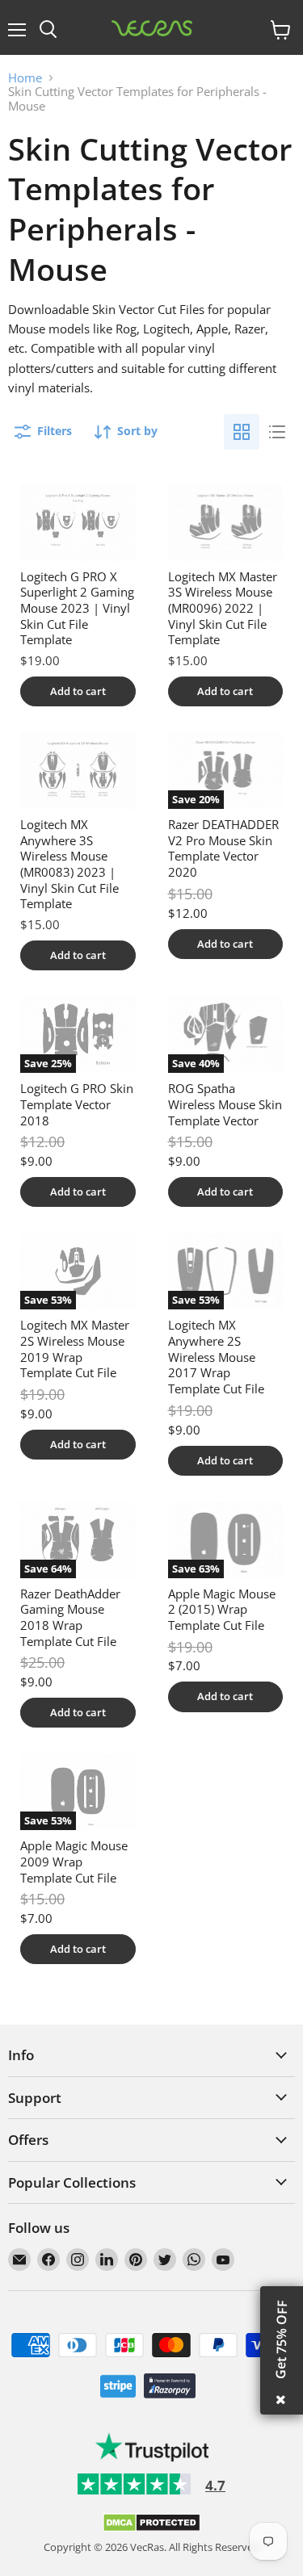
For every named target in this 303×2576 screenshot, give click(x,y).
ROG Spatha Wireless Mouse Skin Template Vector (225, 1104)
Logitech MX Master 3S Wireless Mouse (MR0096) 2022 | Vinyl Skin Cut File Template (223, 608)
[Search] (48, 30)
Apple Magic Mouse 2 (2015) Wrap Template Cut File (222, 1609)
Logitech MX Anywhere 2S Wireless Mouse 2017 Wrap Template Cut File (216, 1357)
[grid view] (242, 432)
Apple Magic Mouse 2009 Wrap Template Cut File (74, 1861)
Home (25, 78)
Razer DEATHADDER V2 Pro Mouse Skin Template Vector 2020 (223, 848)
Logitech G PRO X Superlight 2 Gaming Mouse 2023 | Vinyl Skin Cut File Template (77, 608)
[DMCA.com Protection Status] (151, 2528)
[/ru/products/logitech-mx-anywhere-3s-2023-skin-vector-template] (78, 771)
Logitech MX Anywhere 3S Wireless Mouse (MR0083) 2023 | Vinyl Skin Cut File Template (69, 864)
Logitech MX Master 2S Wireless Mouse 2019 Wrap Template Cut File (75, 1349)
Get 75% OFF (281, 2339)
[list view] (277, 432)
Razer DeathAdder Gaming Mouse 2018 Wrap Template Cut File (70, 1617)
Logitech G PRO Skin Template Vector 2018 (77, 1104)
